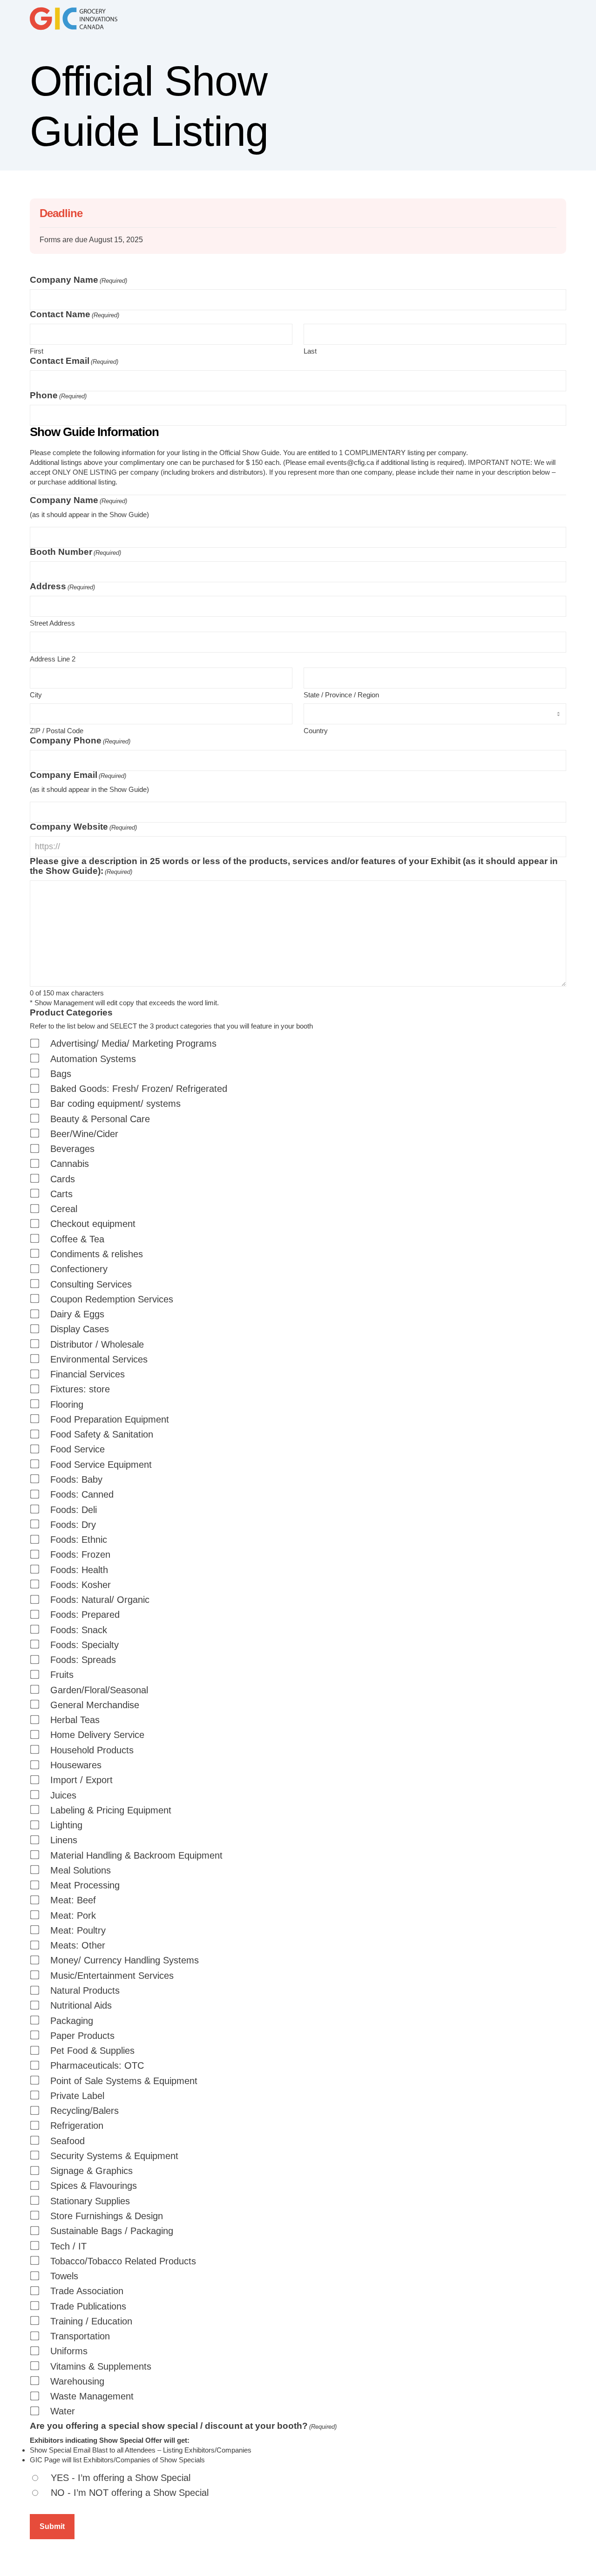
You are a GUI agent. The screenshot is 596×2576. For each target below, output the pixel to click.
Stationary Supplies (90, 2201)
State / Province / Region (341, 695)
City (36, 695)
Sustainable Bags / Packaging (112, 2231)
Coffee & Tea (77, 1239)
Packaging (72, 2021)
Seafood (68, 2141)
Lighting (66, 1825)
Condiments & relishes (97, 1254)
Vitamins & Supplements (101, 2367)
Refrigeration (77, 2126)
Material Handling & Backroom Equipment (136, 1856)
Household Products (92, 1750)
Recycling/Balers (85, 2111)
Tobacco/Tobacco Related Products (123, 2261)
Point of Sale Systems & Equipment (124, 2081)
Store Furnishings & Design (107, 2216)
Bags (61, 1074)
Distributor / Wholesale (97, 1345)
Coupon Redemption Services (112, 1299)
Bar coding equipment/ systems (115, 1104)
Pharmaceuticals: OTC (97, 2066)
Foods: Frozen (80, 1555)
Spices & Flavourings (94, 2186)
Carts (61, 1194)
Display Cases (80, 1329)
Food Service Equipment (101, 1465)
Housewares (76, 1765)
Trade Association (87, 2291)
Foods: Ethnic (79, 1540)
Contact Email (74, 361)
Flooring (67, 1405)
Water (63, 2411)
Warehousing (77, 2382)
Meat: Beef (73, 1900)
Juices (63, 1796)
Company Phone (80, 740)
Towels (64, 2276)
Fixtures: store (80, 1389)
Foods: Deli (74, 1510)
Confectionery (79, 1269)
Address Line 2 (53, 659)
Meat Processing (85, 1885)
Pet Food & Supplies (92, 2051)
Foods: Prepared (85, 1615)
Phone (58, 395)
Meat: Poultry (78, 1931)
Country (316, 731)
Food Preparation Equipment (110, 1420)
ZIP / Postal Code (57, 731)
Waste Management (92, 2396)
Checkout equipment (93, 1224)
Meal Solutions (81, 1871)
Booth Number (75, 552)
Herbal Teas (75, 1720)
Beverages (72, 1149)
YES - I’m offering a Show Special (121, 2478)
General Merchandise (95, 1705)
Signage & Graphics (91, 2171)
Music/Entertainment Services (112, 1976)
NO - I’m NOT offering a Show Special (130, 2493)
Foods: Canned (82, 1495)
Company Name (78, 280)
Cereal (64, 1209)
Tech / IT (68, 2246)
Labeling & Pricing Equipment (111, 1810)
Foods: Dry (73, 1525)
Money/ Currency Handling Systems (125, 1960)
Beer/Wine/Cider (84, 1134)
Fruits (62, 1675)
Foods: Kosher (81, 1585)
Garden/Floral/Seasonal (99, 1690)
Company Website (83, 827)
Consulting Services (91, 1285)
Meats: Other (78, 1946)
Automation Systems (93, 1059)
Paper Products (82, 2036)
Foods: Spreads (83, 1660)
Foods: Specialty (85, 1645)
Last (310, 351)
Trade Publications (88, 2307)
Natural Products (85, 1991)
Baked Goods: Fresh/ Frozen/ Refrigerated (139, 1089)
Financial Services (88, 1374)
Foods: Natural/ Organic (100, 1600)
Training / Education (91, 2321)
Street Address (52, 623)
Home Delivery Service (97, 1735)
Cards (63, 1179)
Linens (64, 1840)
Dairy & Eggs (77, 1314)
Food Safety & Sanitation (102, 1435)
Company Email (78, 775)
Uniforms (69, 2351)
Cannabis (70, 1164)
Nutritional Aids (81, 2006)
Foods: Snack (79, 1630)
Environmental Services (99, 1360)
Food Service (78, 1449)
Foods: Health (79, 1570)
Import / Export (81, 1780)
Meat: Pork (73, 1916)
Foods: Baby (76, 1480)
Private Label (77, 2096)
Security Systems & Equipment (114, 2156)
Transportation (80, 2336)
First (37, 351)
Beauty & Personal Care (100, 1119)
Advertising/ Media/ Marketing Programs (133, 1044)
